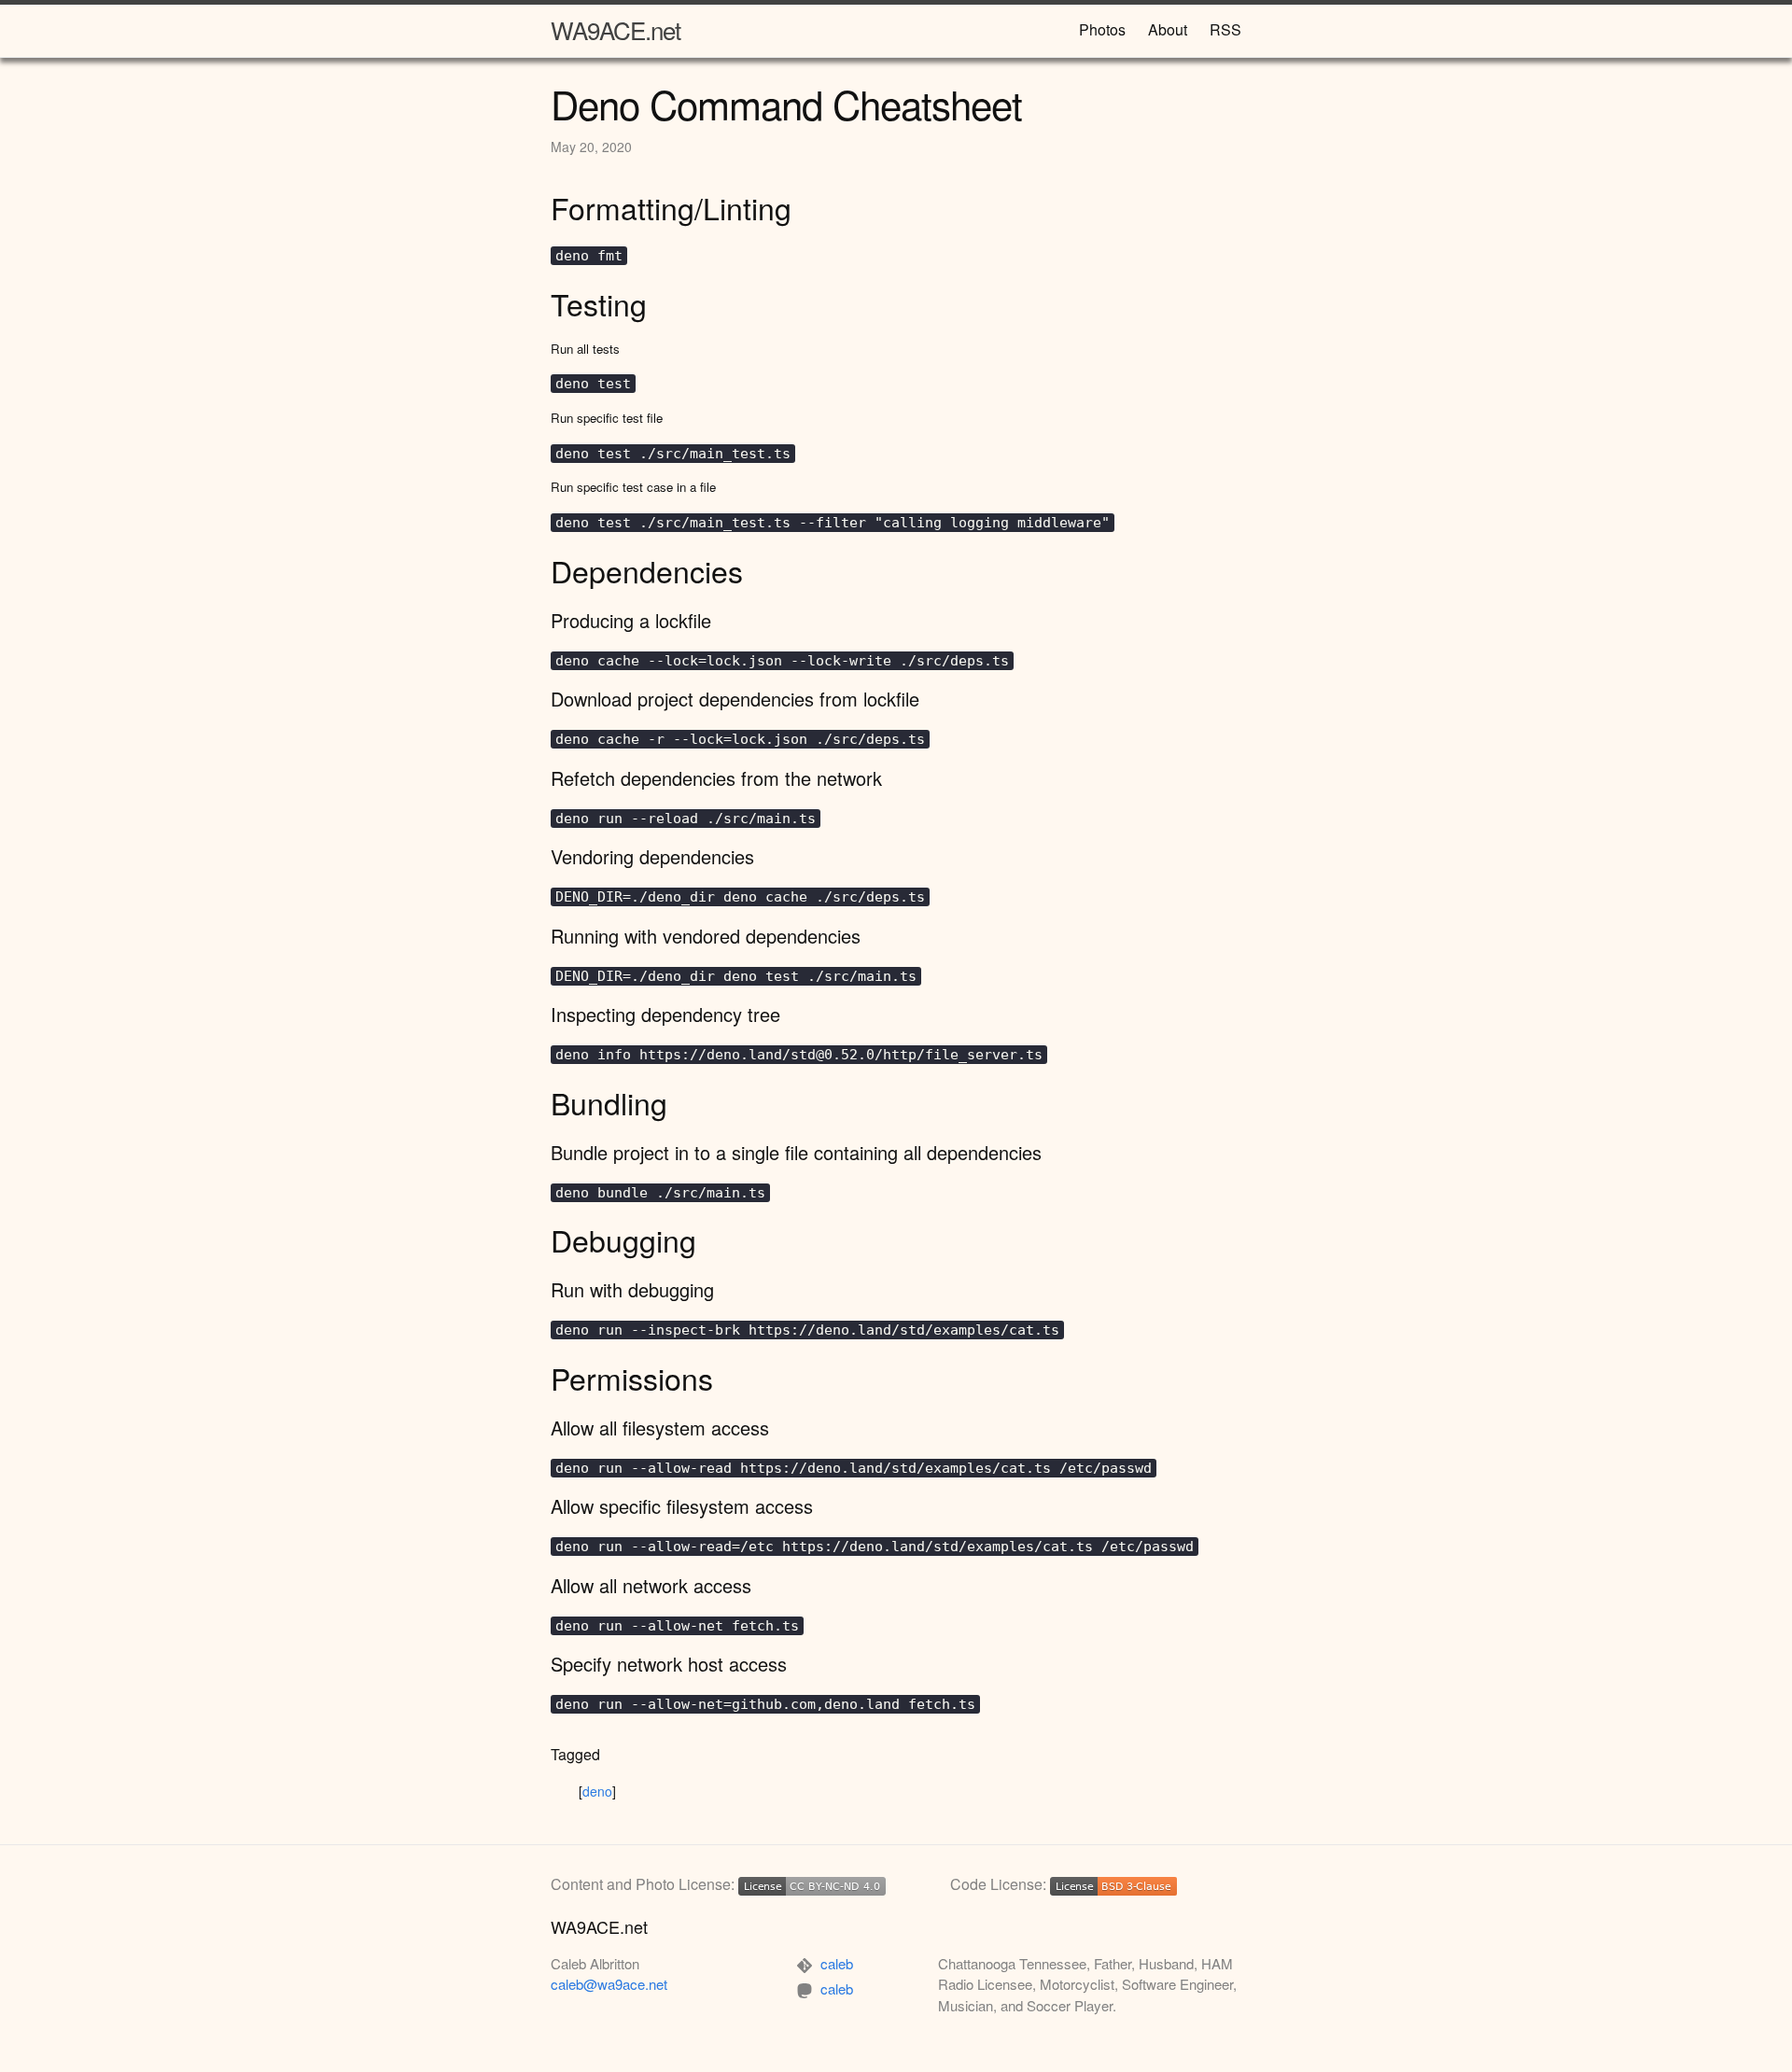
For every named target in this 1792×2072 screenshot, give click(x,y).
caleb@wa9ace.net (609, 1984)
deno (597, 1791)
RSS (1225, 29)
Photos (1102, 29)
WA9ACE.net (616, 29)
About (1168, 29)
